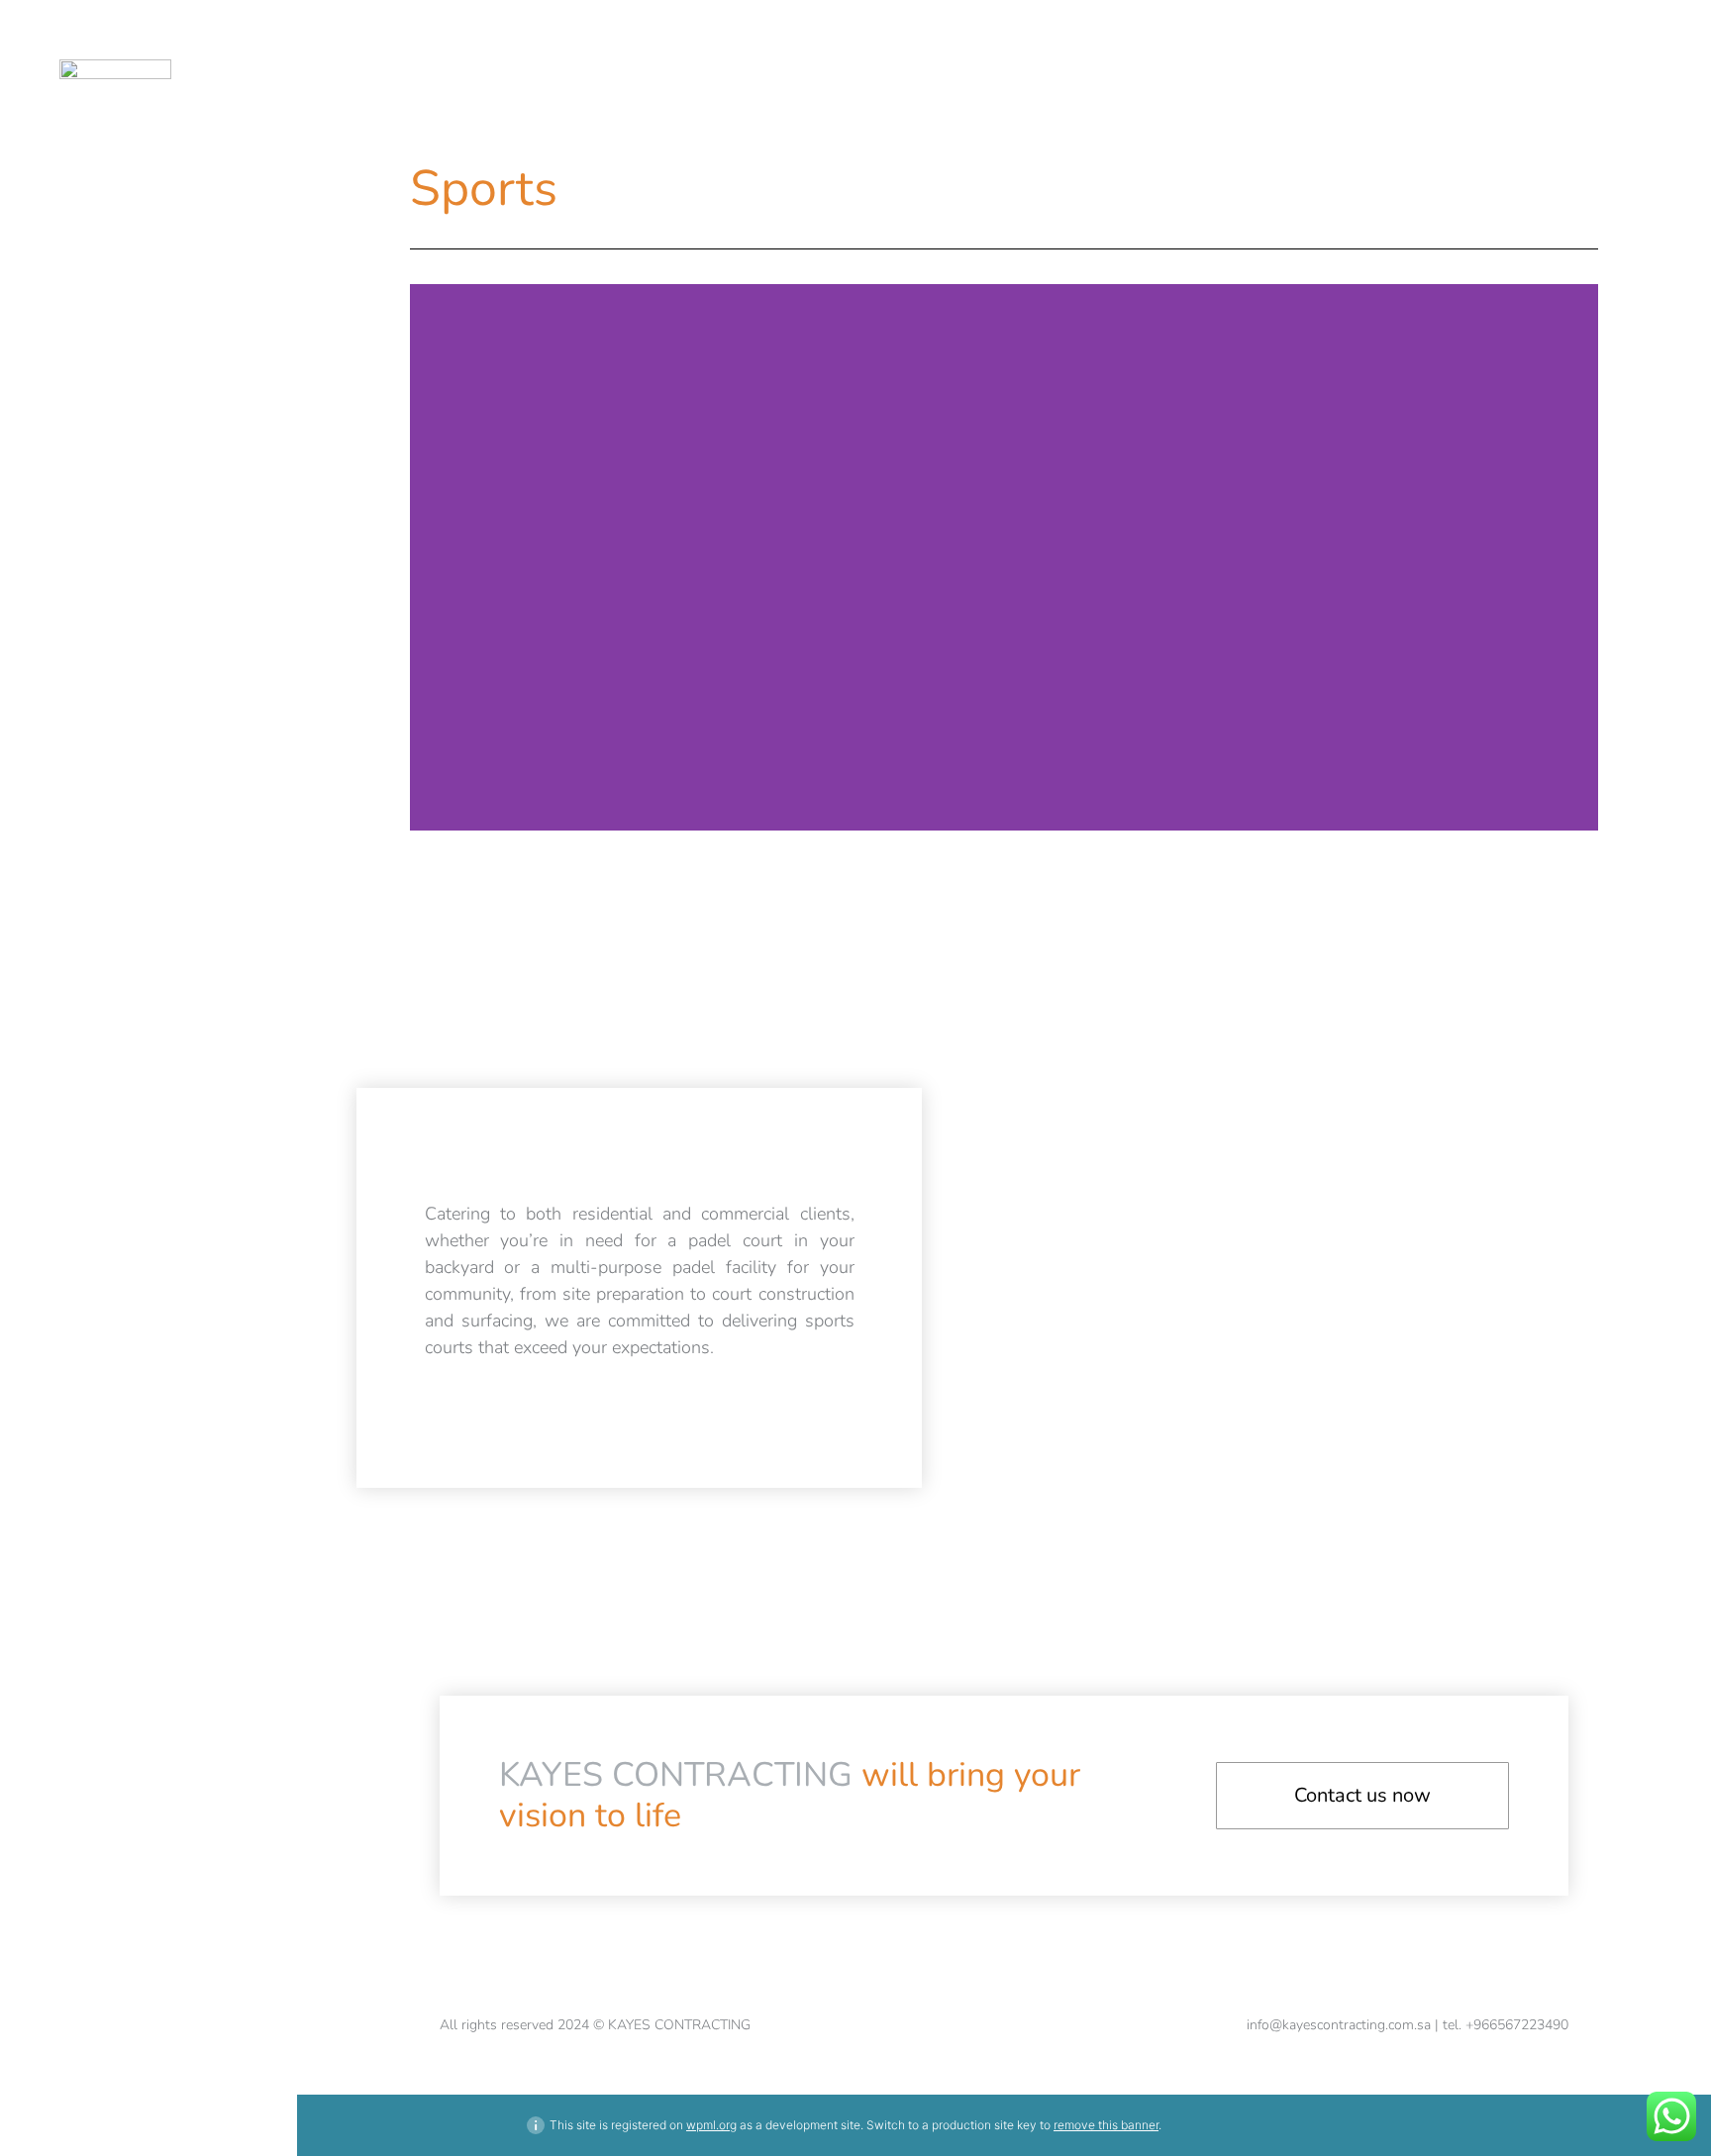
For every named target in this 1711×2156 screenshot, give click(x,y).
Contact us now (1362, 1795)
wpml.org (711, 2125)
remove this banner (1106, 2125)
